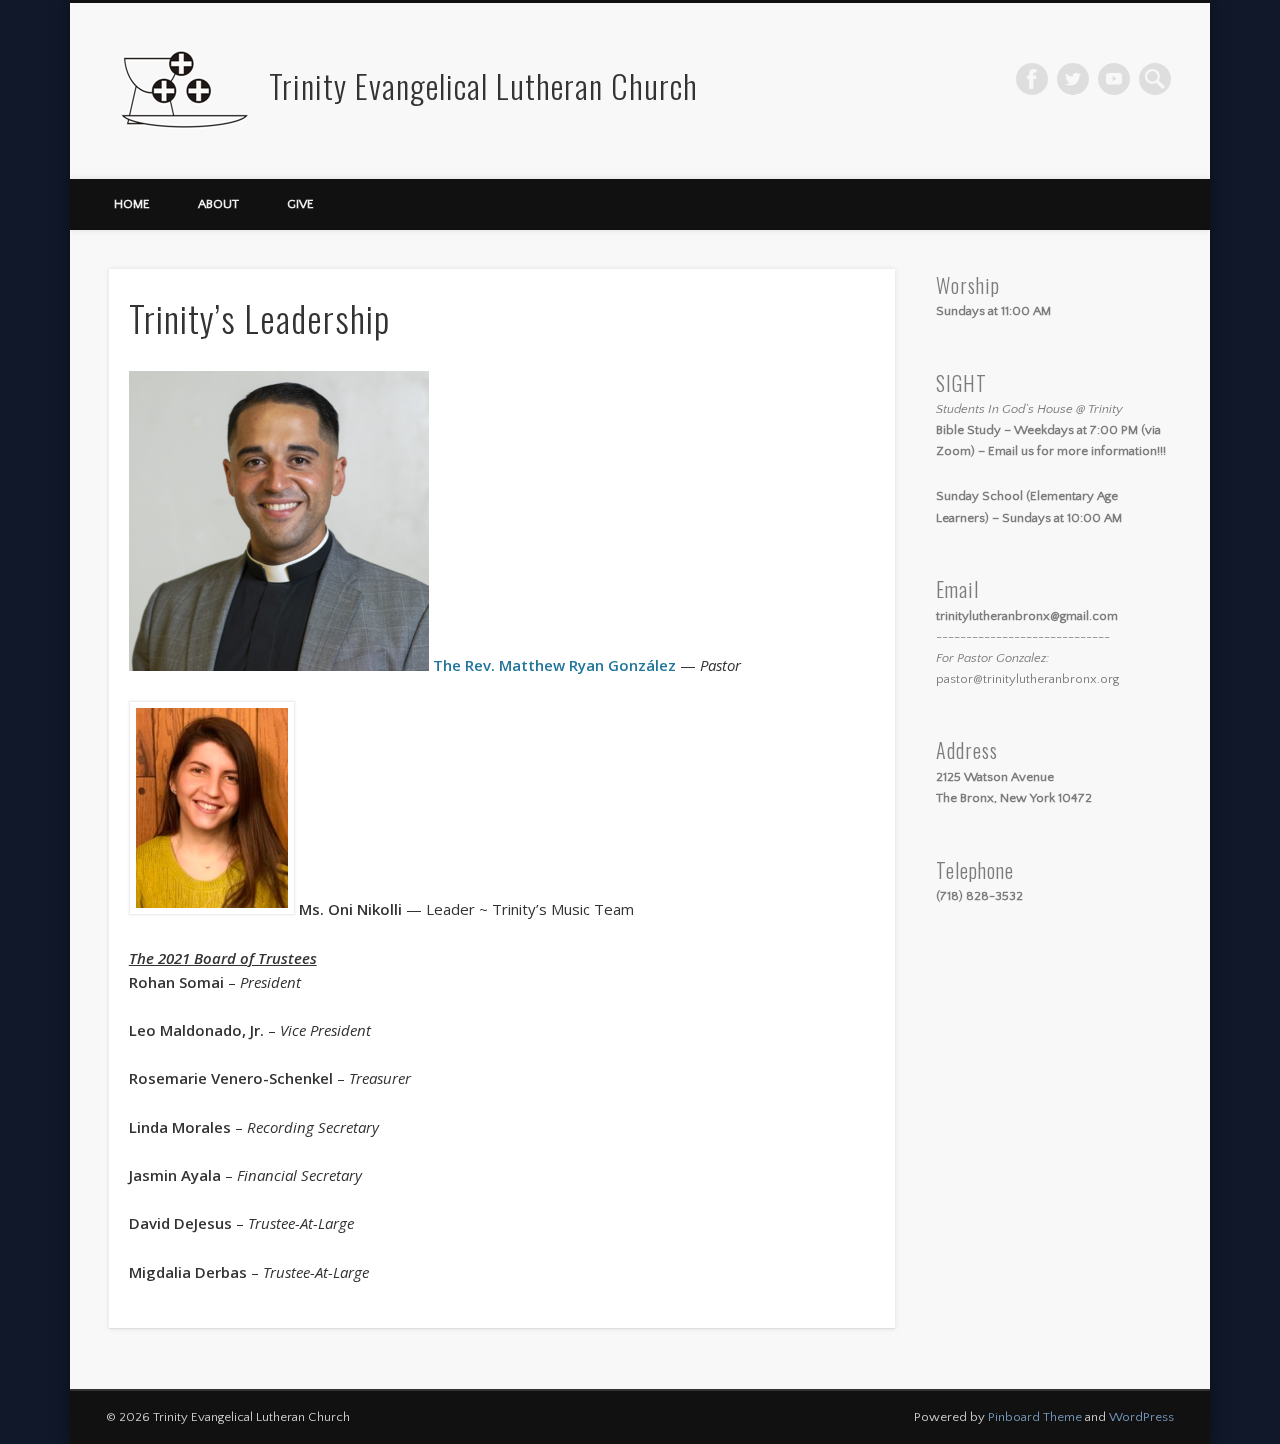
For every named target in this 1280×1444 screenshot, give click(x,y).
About (218, 204)
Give (300, 204)
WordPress (1141, 1417)
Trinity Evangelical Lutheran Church (483, 85)
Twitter (1073, 79)
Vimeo (1114, 79)
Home (132, 204)
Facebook (1032, 79)
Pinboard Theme (1035, 1417)
